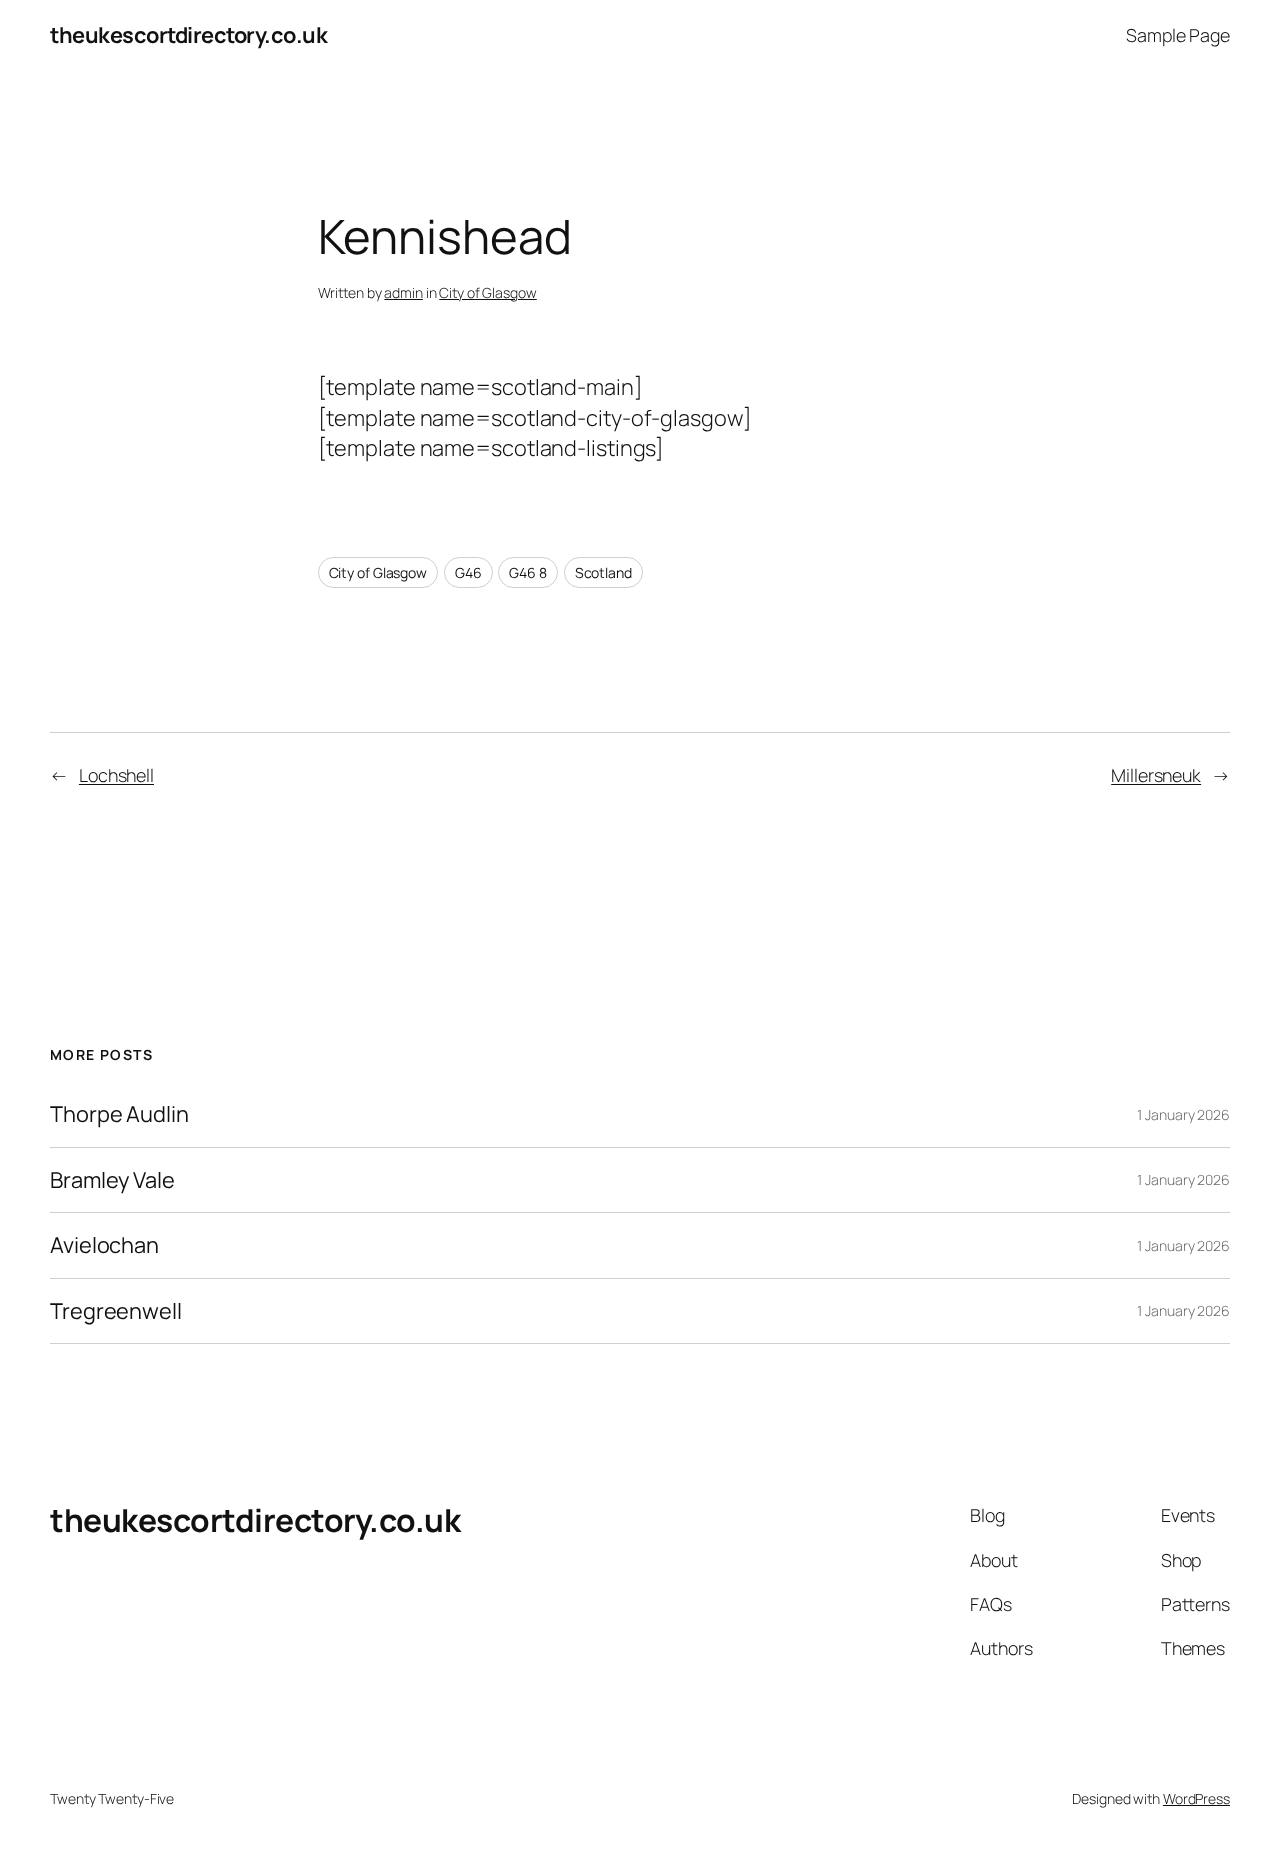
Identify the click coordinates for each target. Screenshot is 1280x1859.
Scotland (603, 572)
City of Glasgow (488, 292)
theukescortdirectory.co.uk (188, 35)
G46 (468, 572)
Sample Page (1178, 35)
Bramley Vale (112, 1180)
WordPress (1196, 1798)
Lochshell (116, 775)
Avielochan (104, 1245)
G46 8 (528, 572)
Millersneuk (1156, 775)
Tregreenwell (116, 1311)
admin (403, 292)
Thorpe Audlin (119, 1114)
